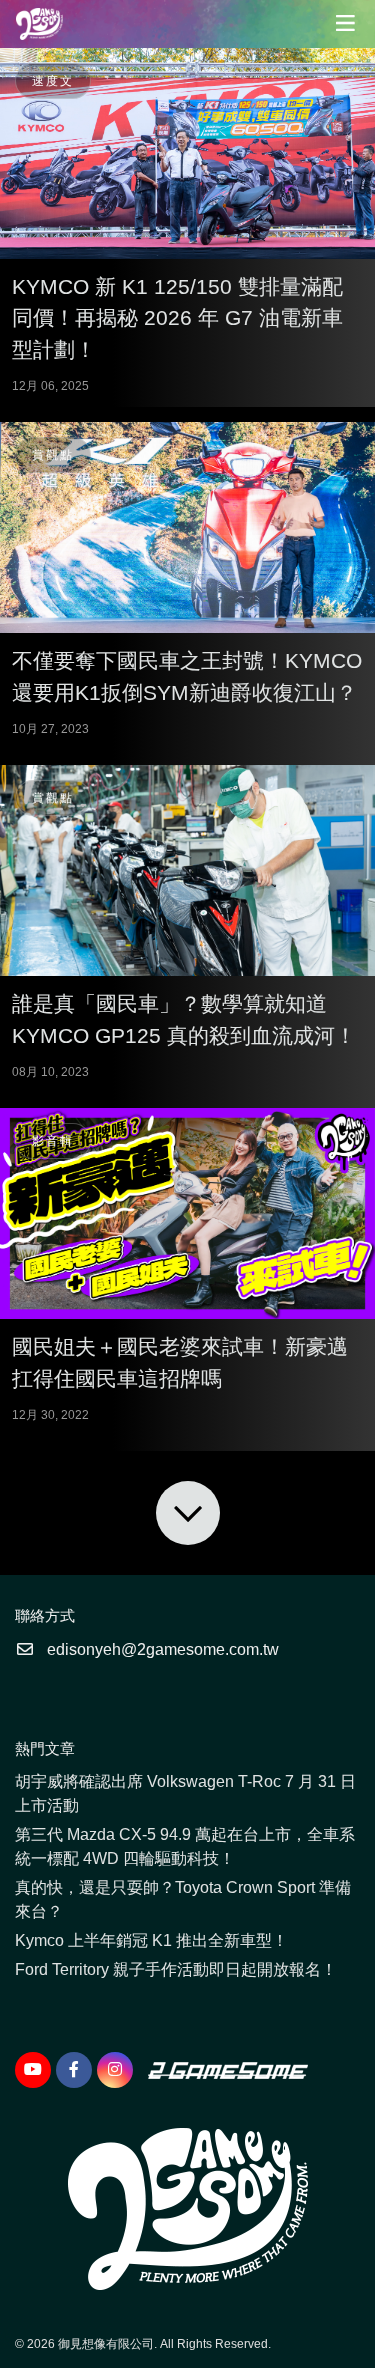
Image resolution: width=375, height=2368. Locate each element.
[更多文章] (188, 1513)
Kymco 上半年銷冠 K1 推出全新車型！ (151, 1940)
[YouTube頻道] (33, 2070)
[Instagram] (115, 2070)
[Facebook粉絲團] (74, 2070)
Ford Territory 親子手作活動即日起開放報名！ (176, 1969)
